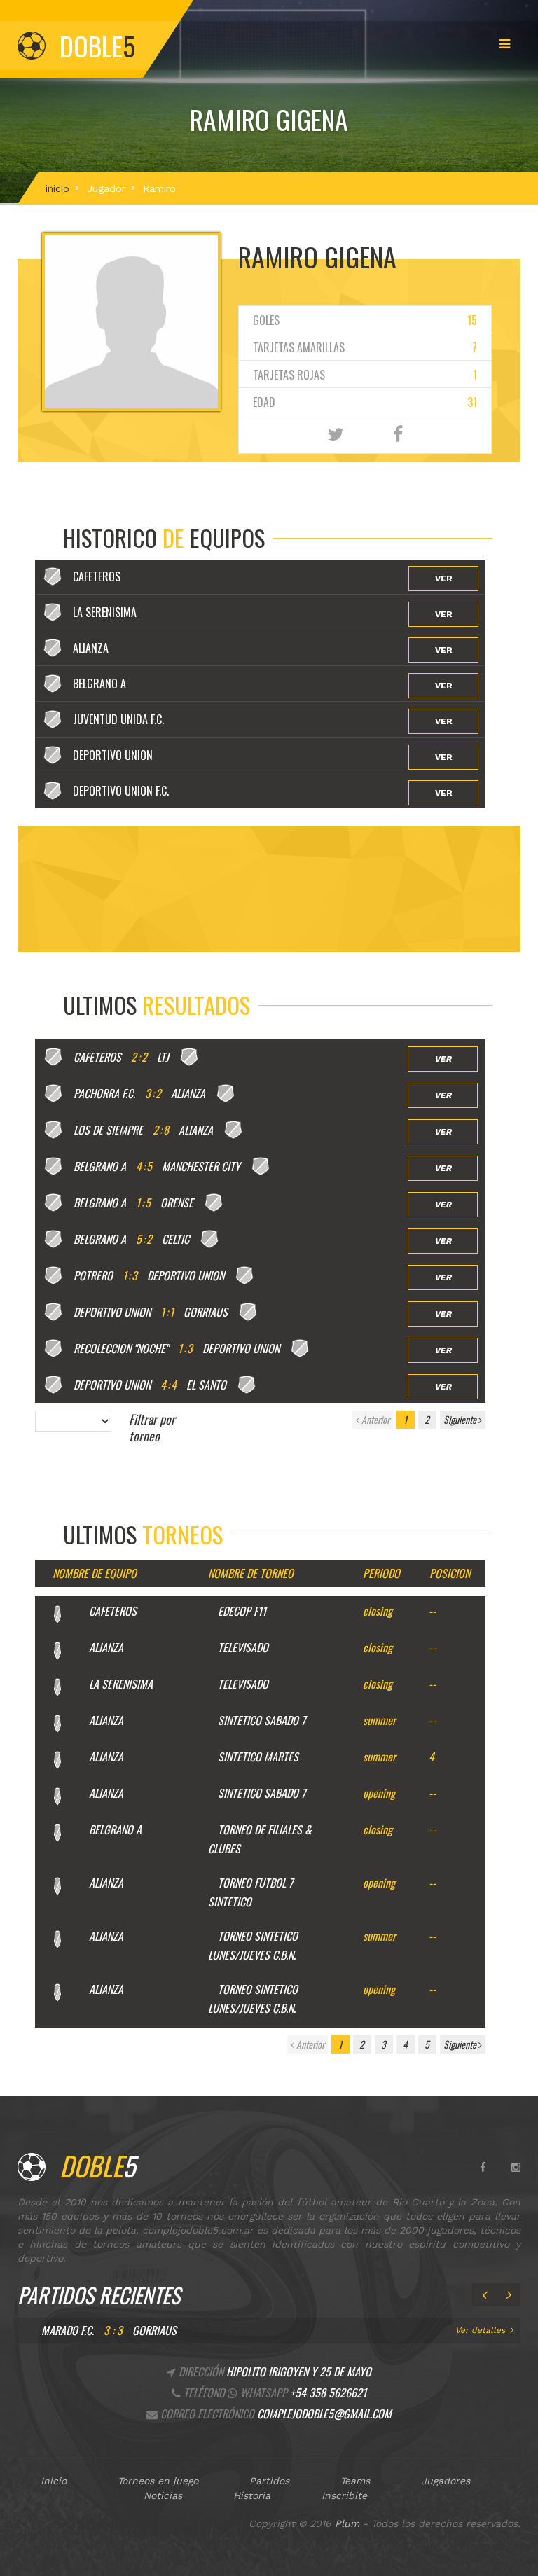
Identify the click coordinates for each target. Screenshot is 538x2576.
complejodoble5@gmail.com (324, 2414)
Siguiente (461, 1419)
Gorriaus (154, 2330)
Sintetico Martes (258, 1757)
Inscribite (344, 2495)
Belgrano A (115, 1829)
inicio (57, 188)
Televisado (243, 1647)
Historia (252, 2495)
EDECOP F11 (242, 1611)
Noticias (163, 2495)
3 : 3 (113, 2330)
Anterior (374, 1419)
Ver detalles (480, 2330)
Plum (347, 2523)
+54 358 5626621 (328, 2393)
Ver (444, 579)
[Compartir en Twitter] (336, 435)
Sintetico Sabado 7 (262, 1720)
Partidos (269, 2481)
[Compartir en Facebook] (398, 435)
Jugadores (446, 2481)
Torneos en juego (158, 2481)
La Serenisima (121, 1684)
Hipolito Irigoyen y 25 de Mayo (299, 2371)
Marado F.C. (68, 2330)
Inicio (54, 2481)
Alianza (106, 1647)
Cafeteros (113, 1611)
